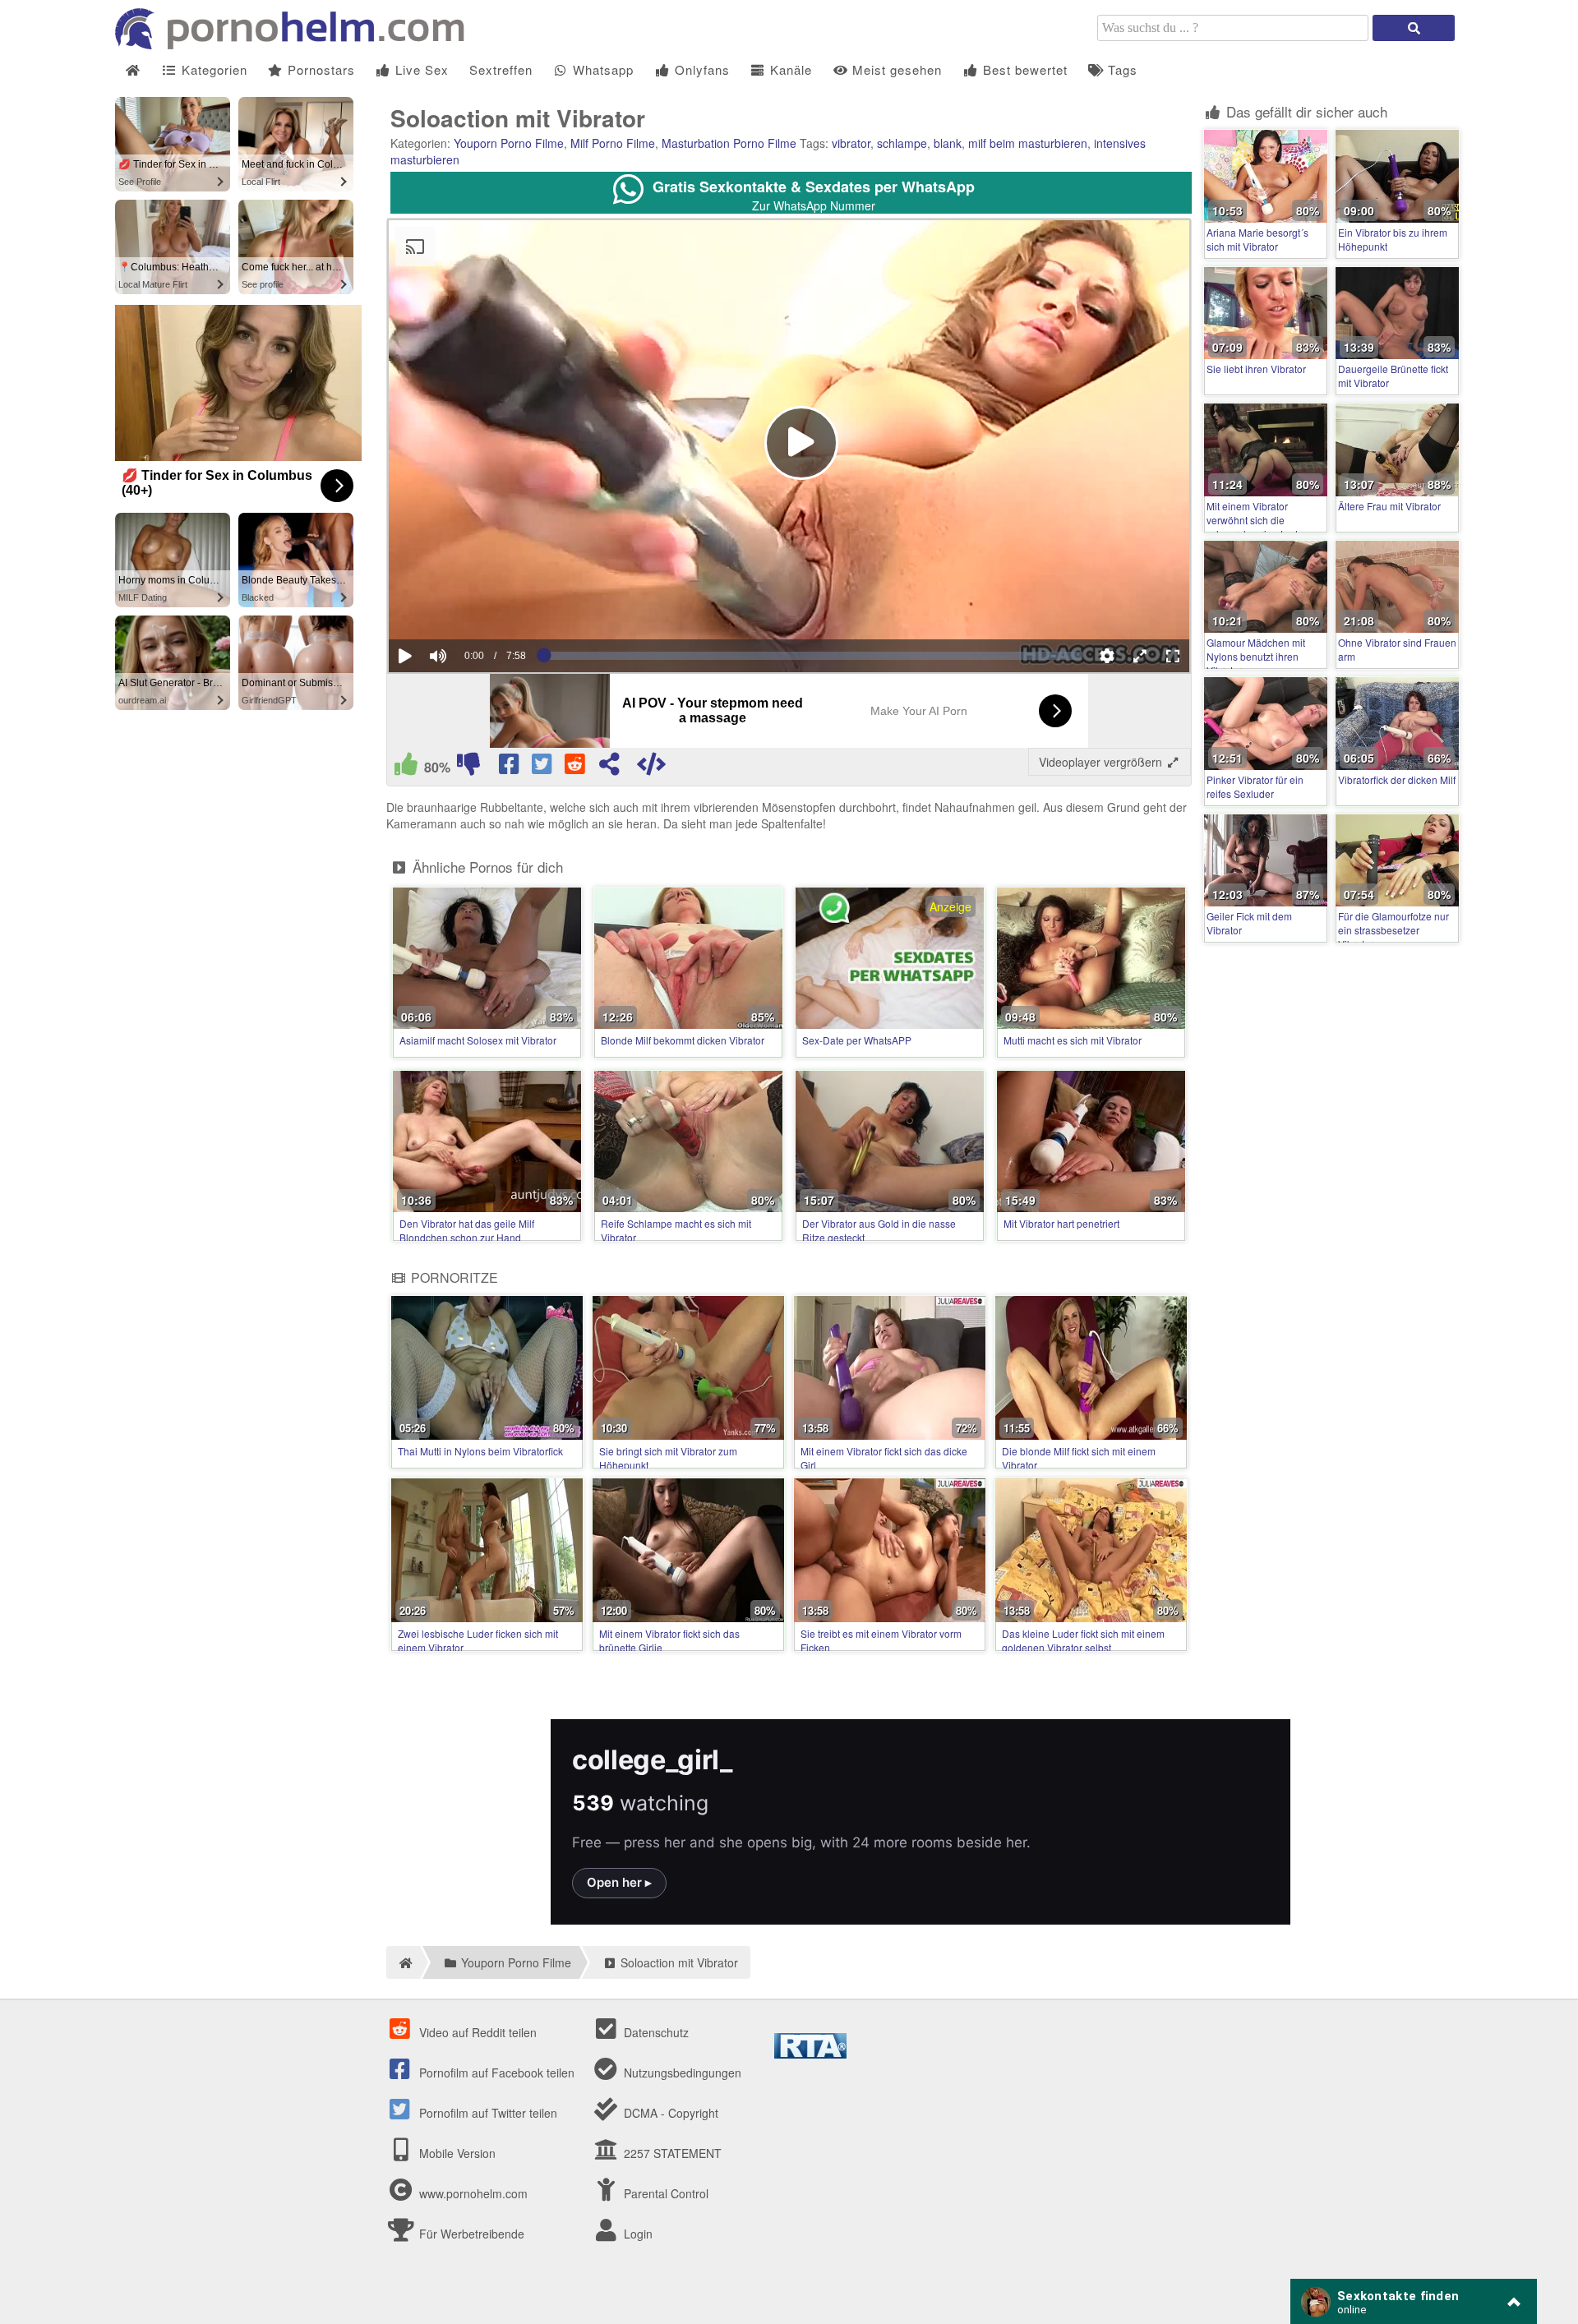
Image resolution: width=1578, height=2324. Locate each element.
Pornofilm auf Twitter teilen (487, 2113)
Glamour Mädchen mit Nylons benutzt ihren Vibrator (1256, 656)
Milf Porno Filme (613, 143)
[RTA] (810, 2054)
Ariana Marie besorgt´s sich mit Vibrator (1257, 239)
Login (637, 2234)
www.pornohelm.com (473, 2193)
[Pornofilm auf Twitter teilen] (543, 768)
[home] (403, 1962)
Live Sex (420, 69)
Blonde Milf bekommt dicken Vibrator (683, 1040)
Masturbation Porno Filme (729, 143)
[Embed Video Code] (651, 768)
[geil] (406, 768)
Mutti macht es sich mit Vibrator (1073, 1040)
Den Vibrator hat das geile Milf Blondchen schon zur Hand (467, 1230)
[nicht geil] (468, 768)
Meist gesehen (895, 69)
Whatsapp (601, 69)
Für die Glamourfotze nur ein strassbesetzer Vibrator (1393, 930)
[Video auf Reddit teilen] (576, 768)
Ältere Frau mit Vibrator (1389, 506)
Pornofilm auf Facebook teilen (495, 2073)
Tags (1121, 69)
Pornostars (319, 69)
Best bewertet (1023, 69)
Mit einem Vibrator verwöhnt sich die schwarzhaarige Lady (1255, 520)
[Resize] (1140, 656)
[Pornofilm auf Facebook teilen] (510, 768)
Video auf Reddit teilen (476, 2032)
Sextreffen (501, 69)
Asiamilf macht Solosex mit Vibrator (478, 1040)
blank (948, 143)
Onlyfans (700, 69)
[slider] (466, 606)
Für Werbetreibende (470, 2234)
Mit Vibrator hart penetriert (1061, 1223)
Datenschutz (655, 2032)
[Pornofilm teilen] (609, 768)
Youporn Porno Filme (509, 143)
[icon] (133, 70)
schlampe (902, 143)
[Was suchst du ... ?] (1414, 28)
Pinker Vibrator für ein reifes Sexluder (1255, 786)
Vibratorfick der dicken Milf (1397, 779)
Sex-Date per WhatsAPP (857, 1040)
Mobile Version (456, 2153)
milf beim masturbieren (1028, 143)
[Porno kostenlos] (296, 44)
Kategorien (212, 69)
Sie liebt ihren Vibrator (1256, 369)
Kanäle (789, 69)
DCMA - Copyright (669, 2113)
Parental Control (664, 2193)
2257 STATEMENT (671, 2153)
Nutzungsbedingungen (681, 2073)
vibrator (851, 143)
